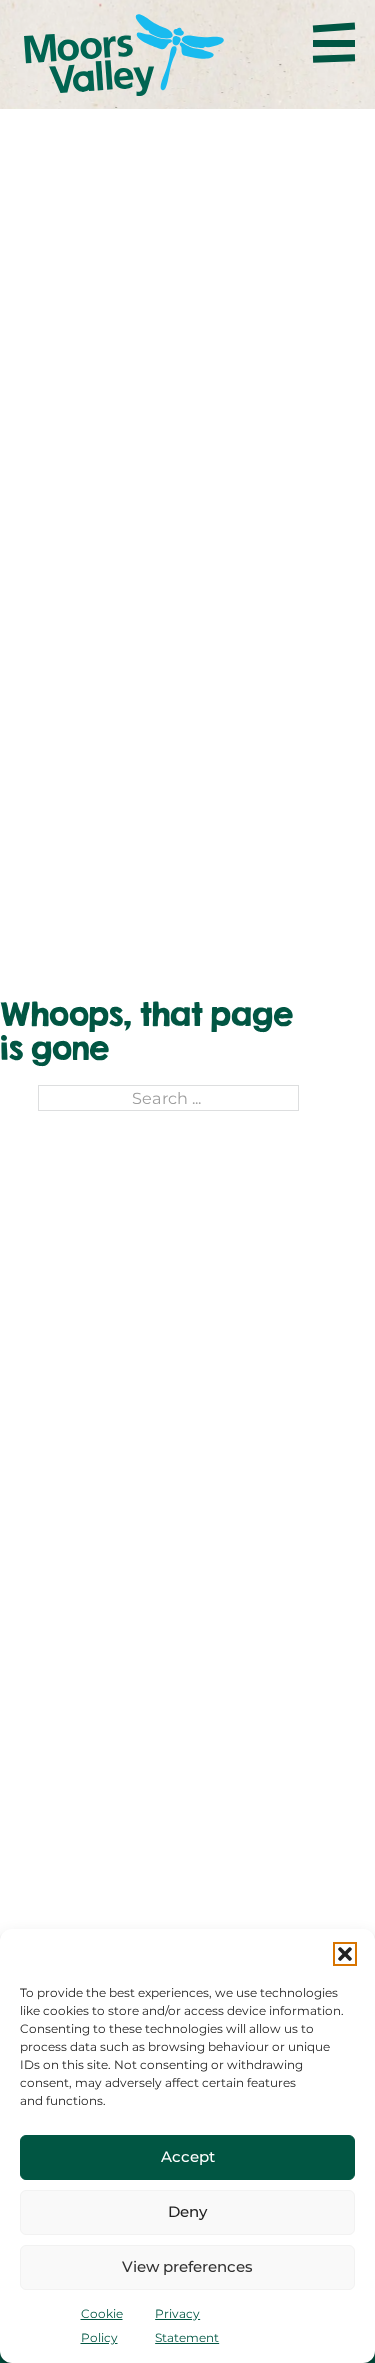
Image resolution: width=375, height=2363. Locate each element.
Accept (188, 2156)
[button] (345, 1954)
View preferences (187, 2266)
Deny (187, 2211)
